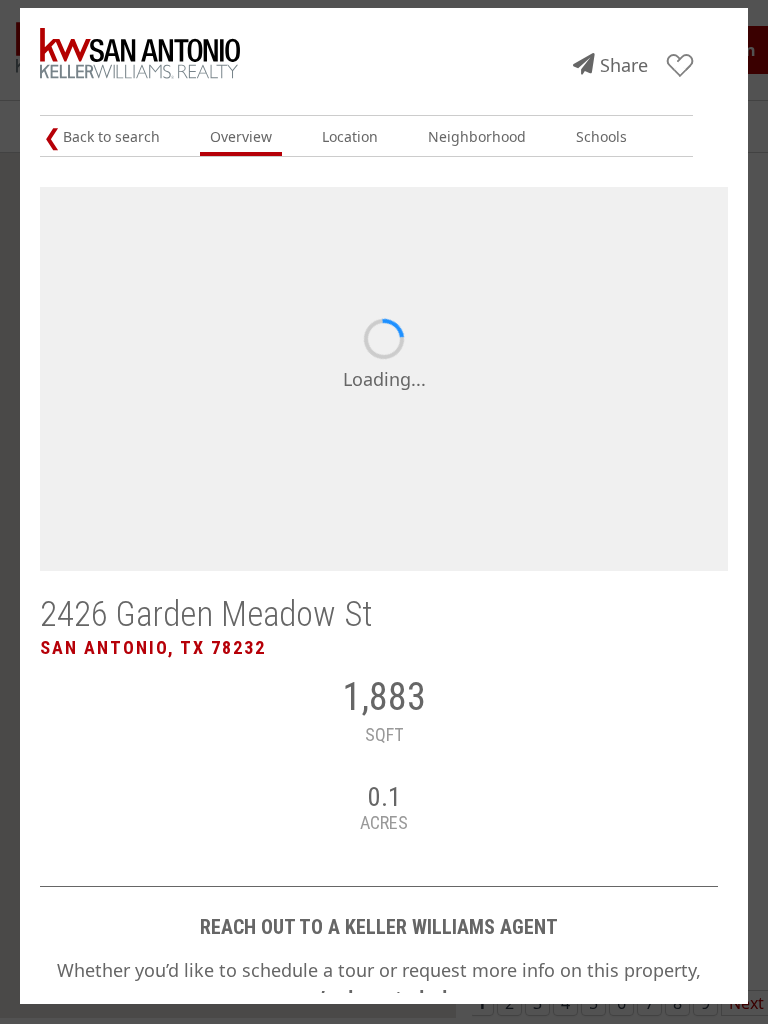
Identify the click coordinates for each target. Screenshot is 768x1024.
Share (624, 65)
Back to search (111, 136)
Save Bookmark (680, 66)
